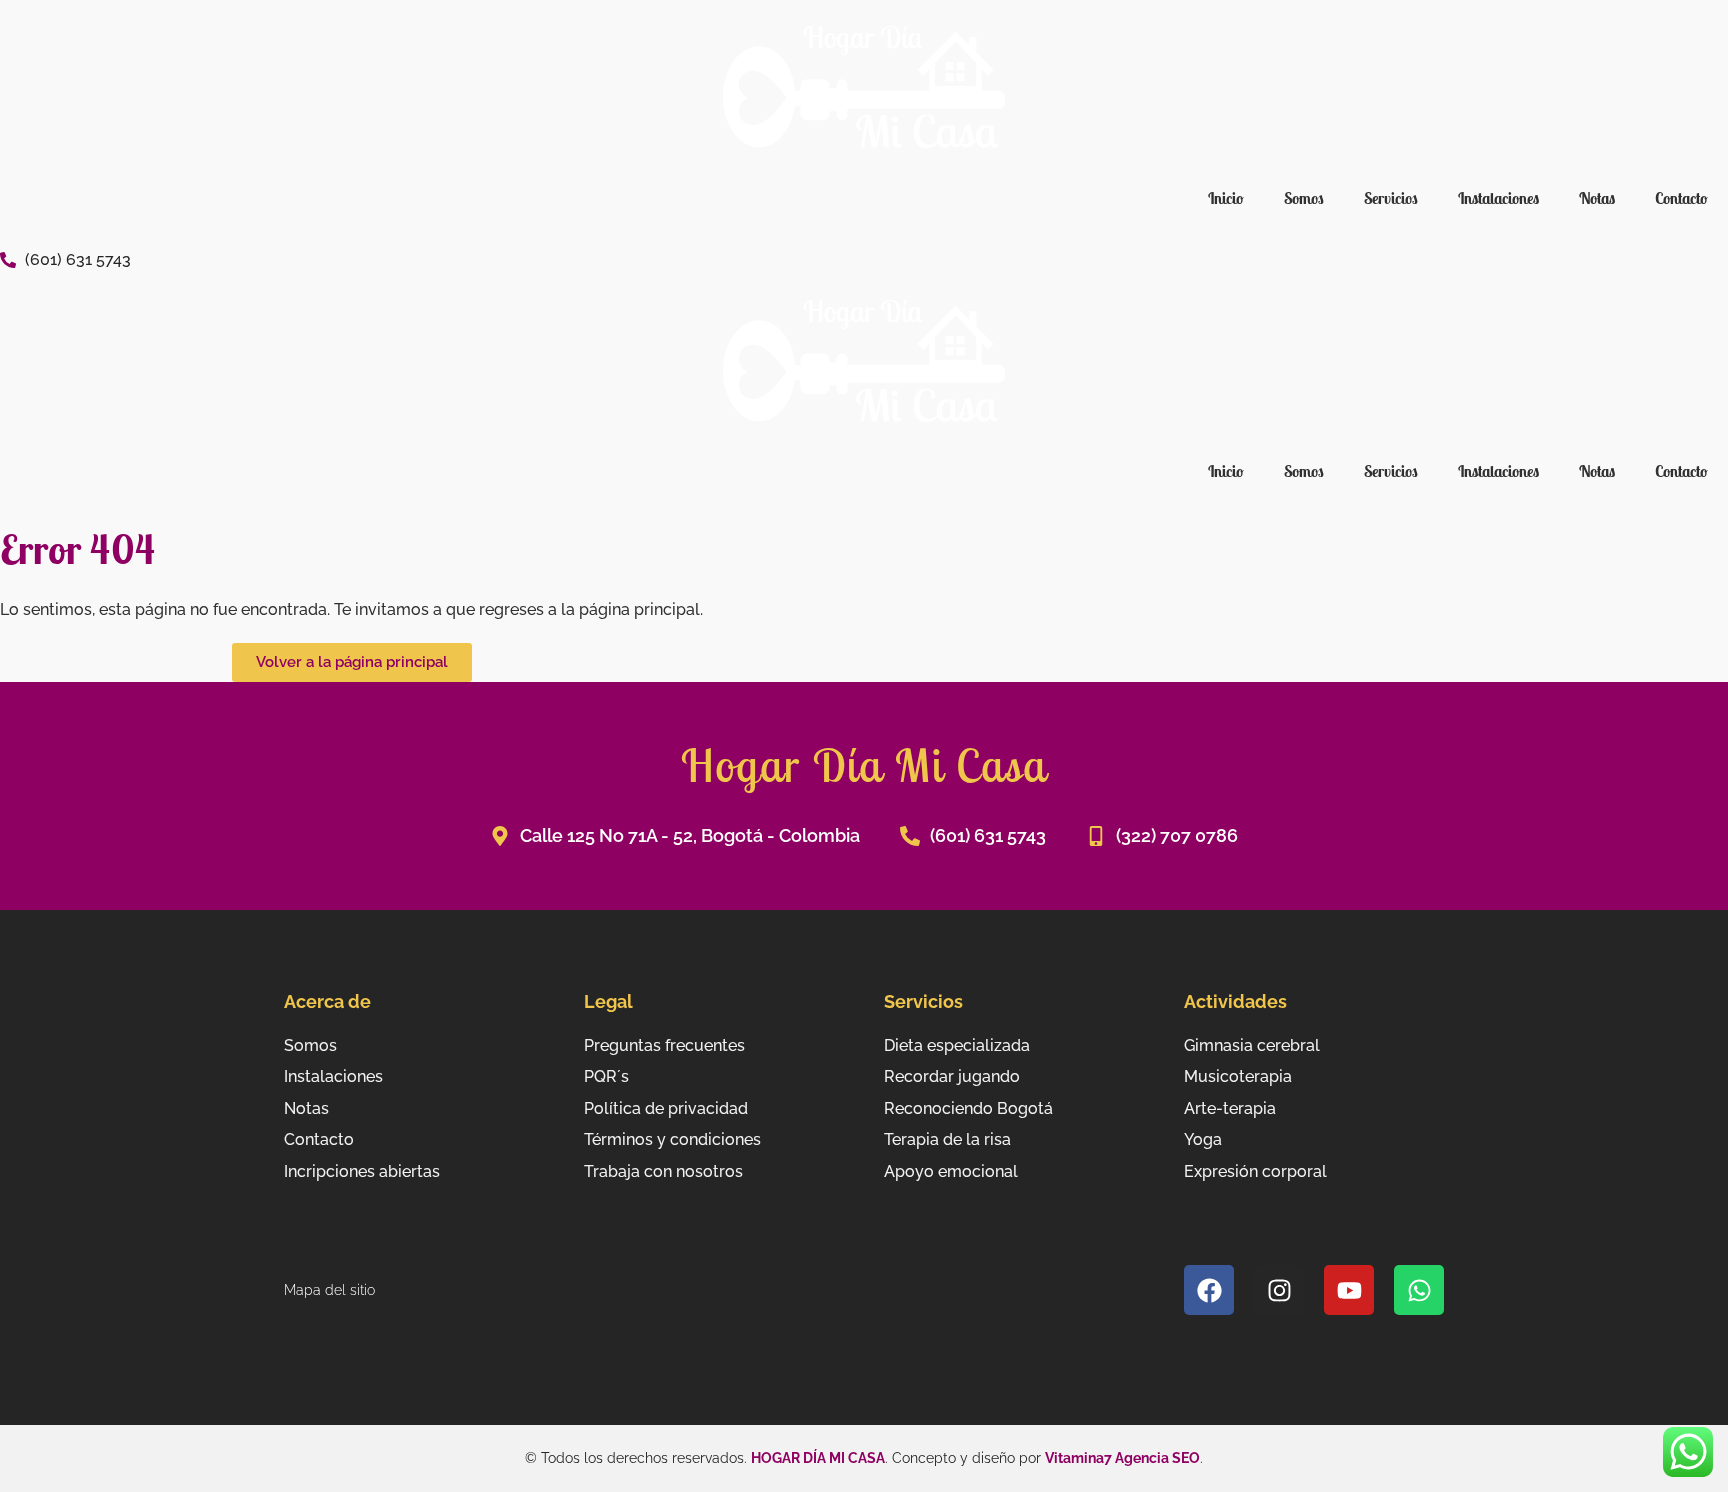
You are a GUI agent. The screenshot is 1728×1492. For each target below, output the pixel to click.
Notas (1597, 198)
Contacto (1681, 198)
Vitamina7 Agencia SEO (1122, 1458)
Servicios (1391, 198)
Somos (1304, 198)
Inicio (1226, 198)
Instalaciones (1498, 198)
